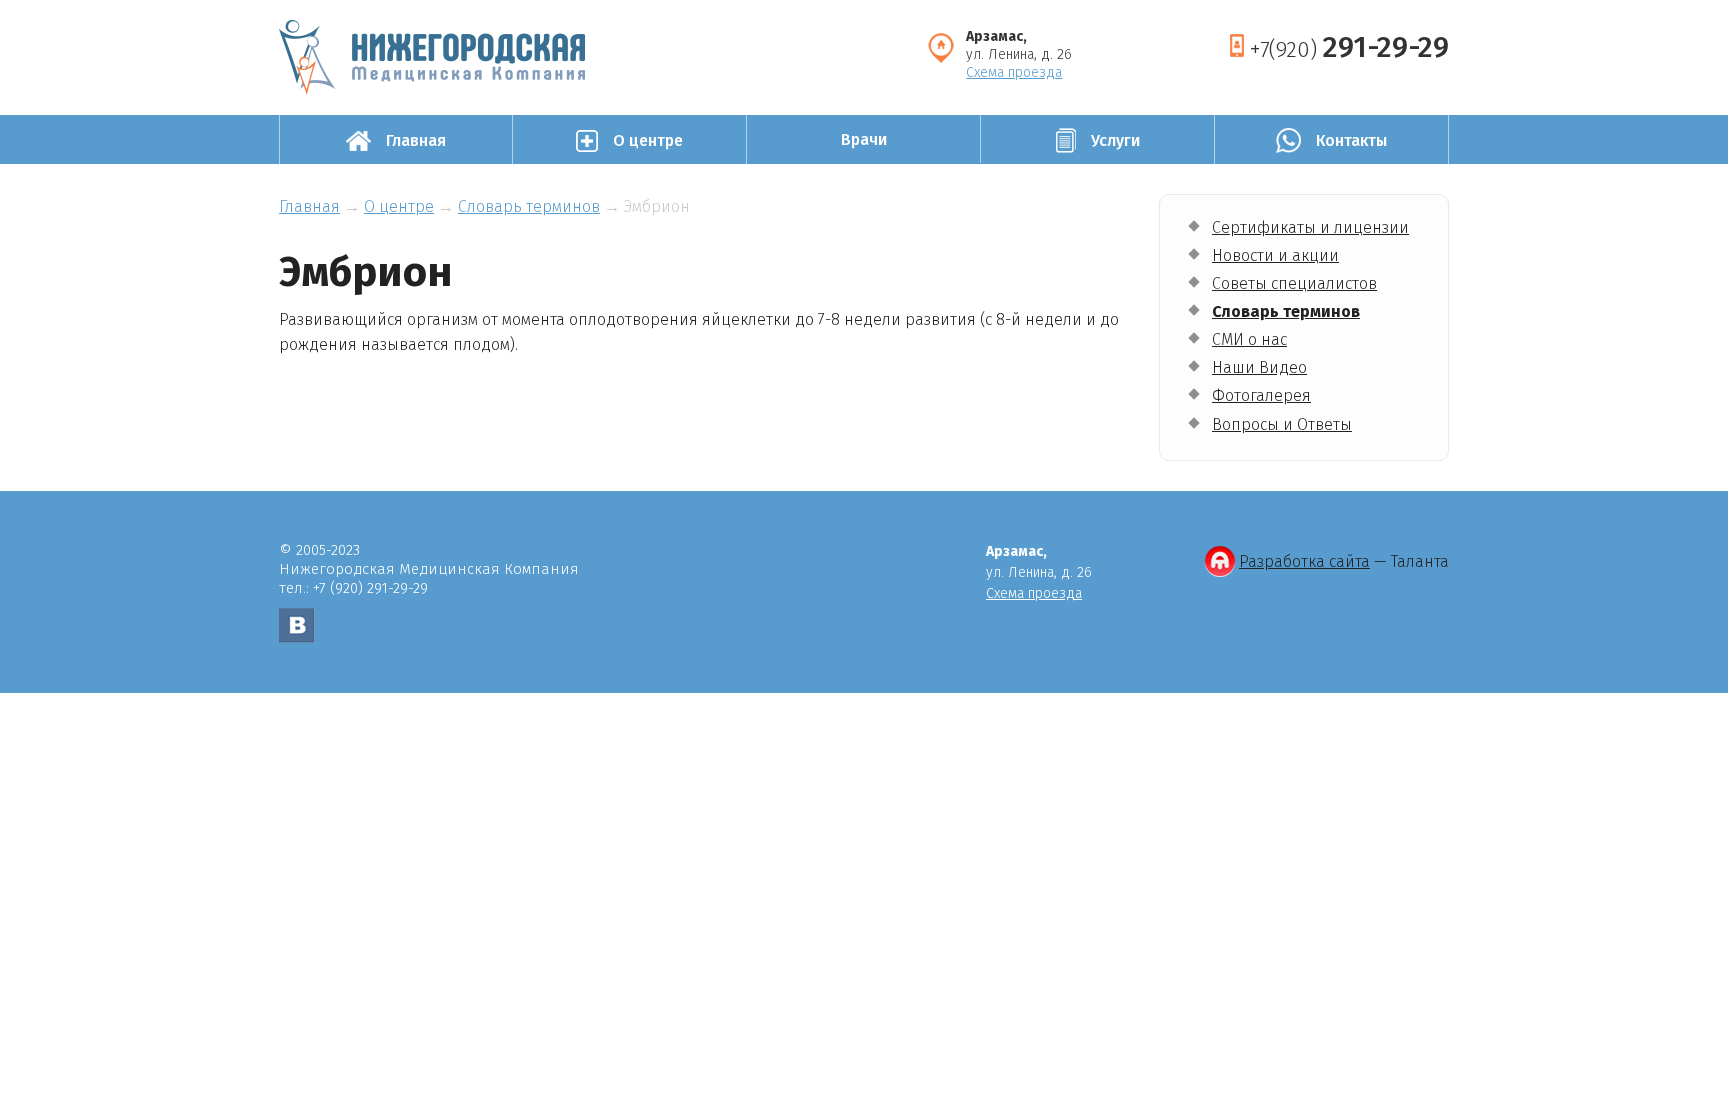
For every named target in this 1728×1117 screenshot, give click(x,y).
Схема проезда (1014, 72)
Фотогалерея (1261, 395)
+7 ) (1349, 47)
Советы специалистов (1294, 283)
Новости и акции (1275, 255)
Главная (309, 206)
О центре (399, 206)
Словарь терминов (1286, 311)
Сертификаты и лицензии (1310, 227)
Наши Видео (1259, 367)
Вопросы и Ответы (1282, 424)
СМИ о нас (1249, 339)
